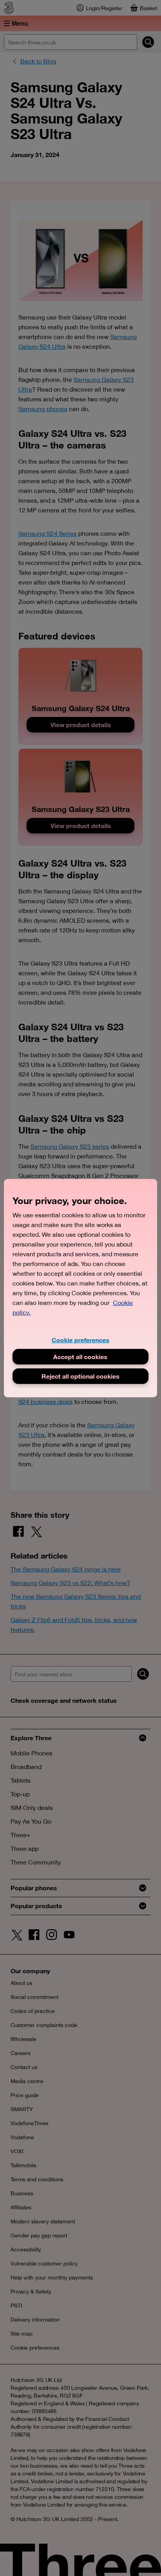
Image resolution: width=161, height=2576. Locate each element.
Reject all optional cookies (80, 1376)
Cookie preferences (80, 1339)
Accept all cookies (80, 1357)
